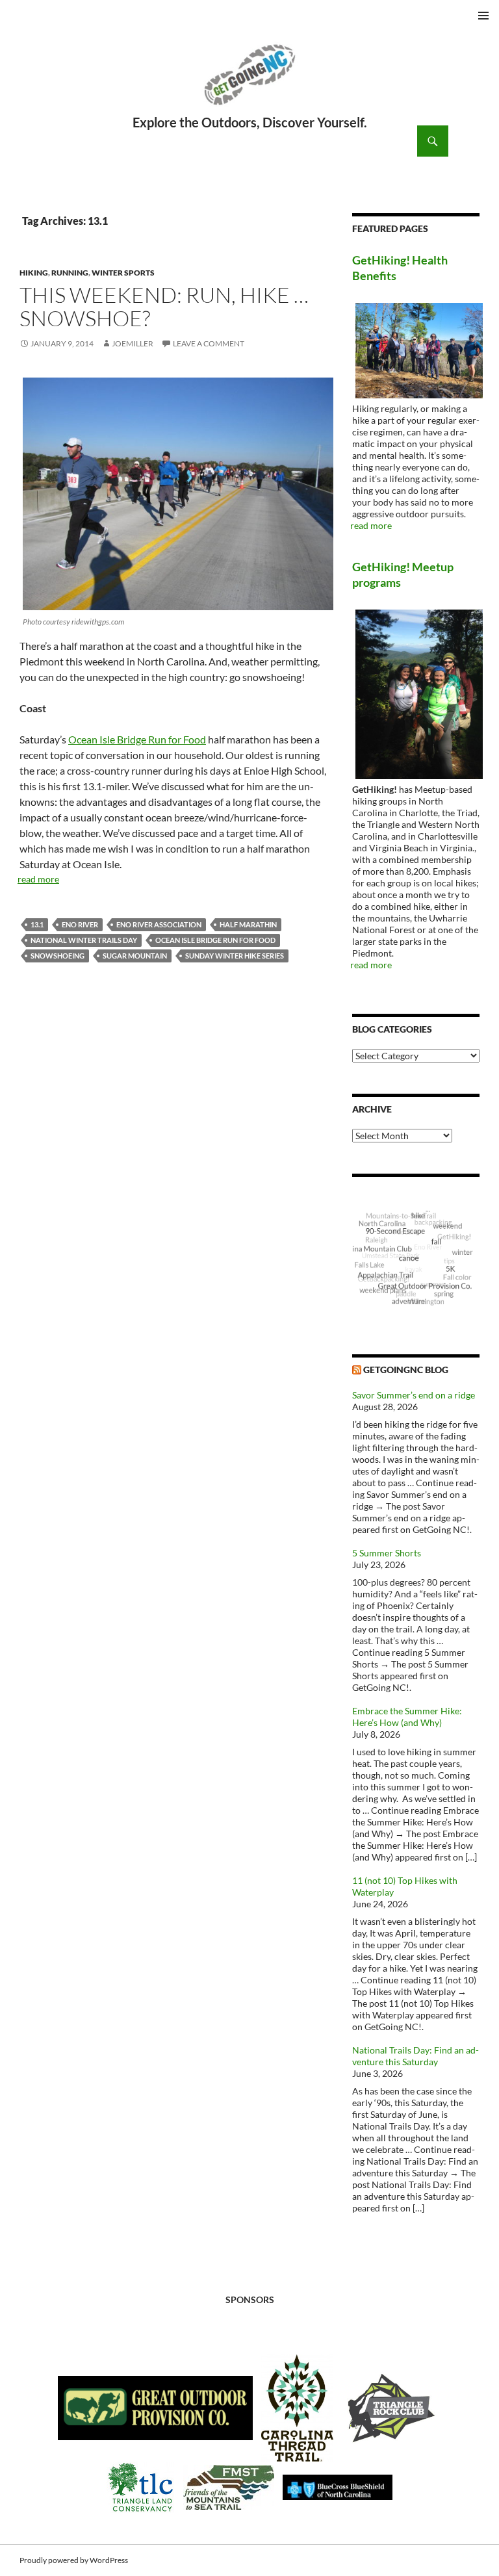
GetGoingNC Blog (406, 1370)
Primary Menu (483, 16)
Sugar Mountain (135, 956)
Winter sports (123, 273)
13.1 (37, 924)
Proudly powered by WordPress (74, 2560)
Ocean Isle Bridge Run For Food (215, 940)
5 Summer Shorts (387, 1553)
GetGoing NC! (249, 83)
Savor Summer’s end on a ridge (414, 1395)
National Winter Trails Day (84, 940)
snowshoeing (58, 956)
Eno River (80, 924)
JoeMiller (133, 343)
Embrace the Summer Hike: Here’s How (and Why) (407, 1717)
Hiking (34, 273)
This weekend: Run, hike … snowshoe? (164, 306)
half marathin (248, 924)
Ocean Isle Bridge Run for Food (137, 739)
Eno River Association (159, 924)
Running (70, 273)
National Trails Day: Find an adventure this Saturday (416, 2056)
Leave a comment (209, 343)
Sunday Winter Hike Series (235, 956)
